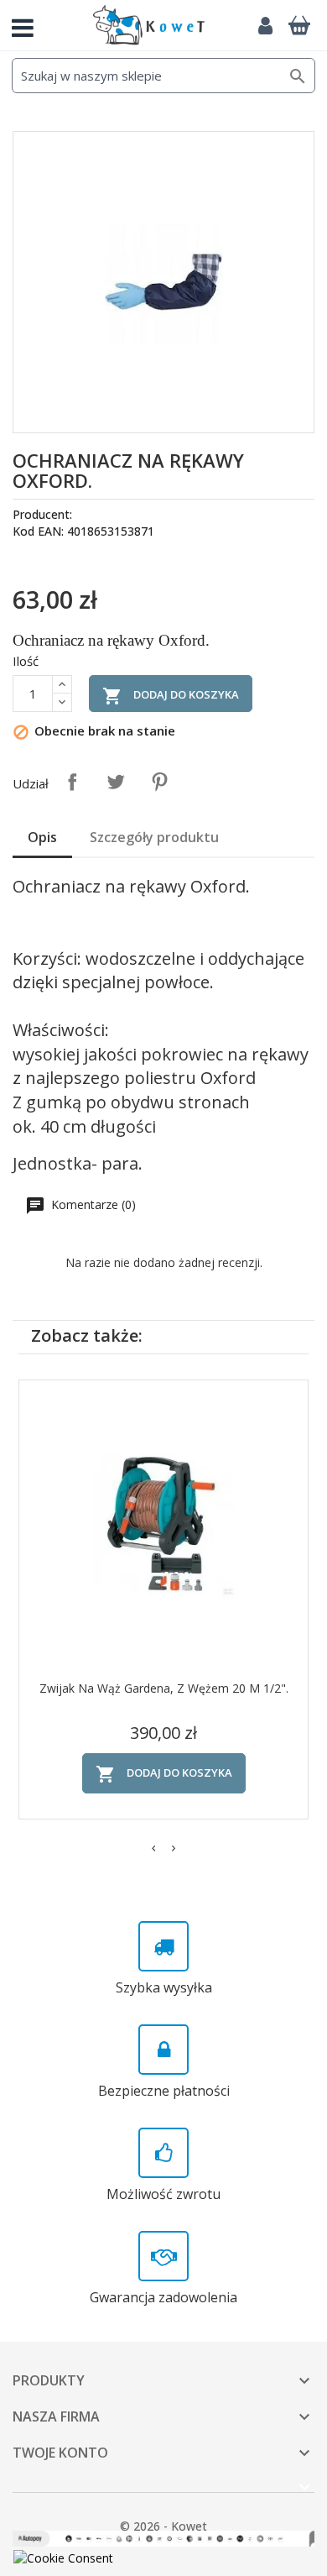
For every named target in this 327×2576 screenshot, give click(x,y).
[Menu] (29, 25)
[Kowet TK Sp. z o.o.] (149, 25)
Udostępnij (72, 782)
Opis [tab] (42, 837)
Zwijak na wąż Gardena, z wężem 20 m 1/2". (164, 1688)
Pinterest (159, 782)
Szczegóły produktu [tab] (154, 837)
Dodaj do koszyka (171, 696)
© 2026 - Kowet (163, 2526)
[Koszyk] (299, 25)
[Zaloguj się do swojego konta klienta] (265, 25)
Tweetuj (116, 782)
